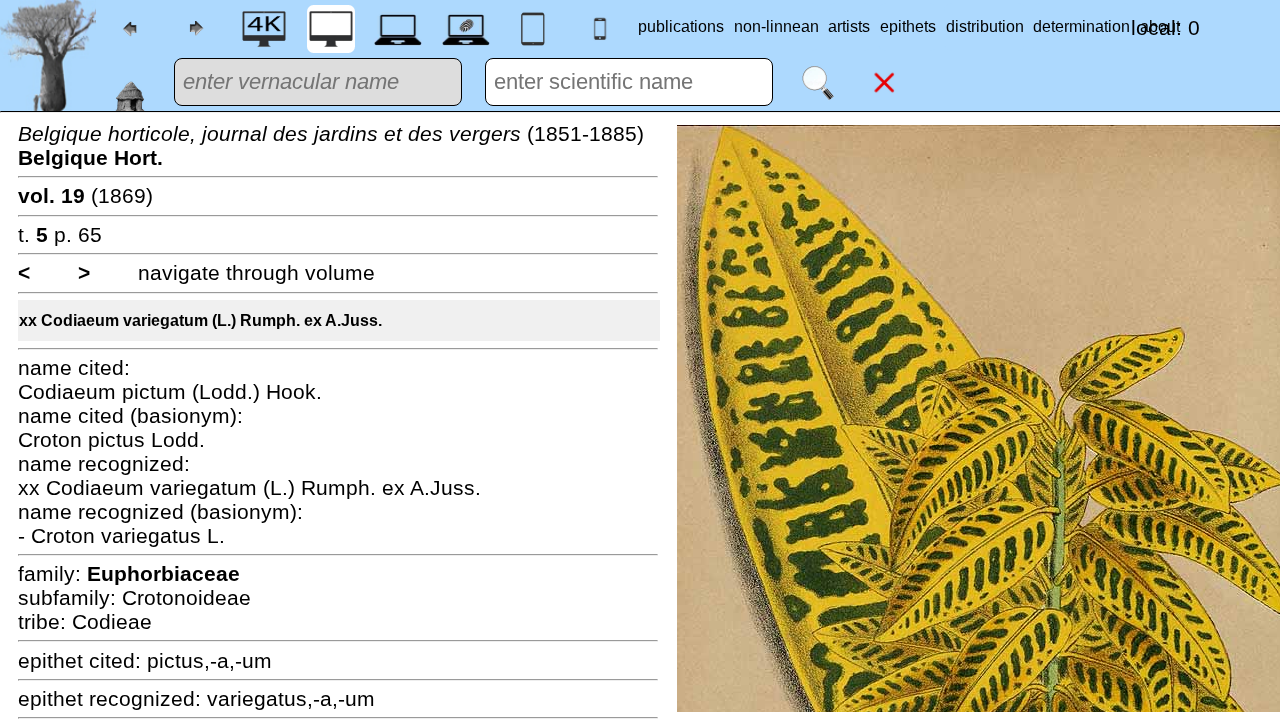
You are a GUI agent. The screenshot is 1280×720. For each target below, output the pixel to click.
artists (849, 26)
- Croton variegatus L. (121, 535)
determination (1081, 26)
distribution (985, 26)
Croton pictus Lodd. (111, 439)
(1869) (85, 195)
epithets (908, 26)
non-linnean (776, 26)
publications (681, 26)
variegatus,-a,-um (291, 698)
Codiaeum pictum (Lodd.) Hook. (170, 391)
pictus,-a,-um (209, 660)
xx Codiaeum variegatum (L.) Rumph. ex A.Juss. (200, 320)
